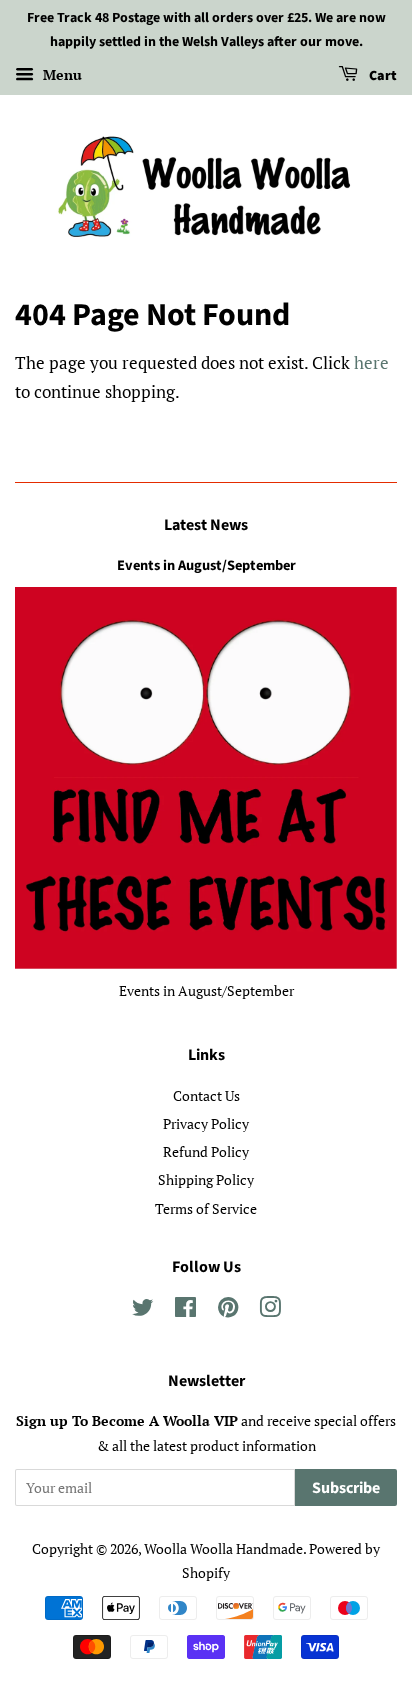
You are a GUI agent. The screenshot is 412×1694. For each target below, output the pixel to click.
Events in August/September (206, 565)
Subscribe (346, 1488)
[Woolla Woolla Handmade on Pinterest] (228, 1310)
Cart (381, 76)
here (371, 362)
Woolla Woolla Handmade (223, 1548)
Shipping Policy (206, 1179)
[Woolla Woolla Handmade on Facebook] (185, 1310)
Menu (60, 74)
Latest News (206, 525)
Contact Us (206, 1095)
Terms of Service (206, 1208)
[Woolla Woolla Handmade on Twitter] (143, 1310)
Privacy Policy (206, 1123)
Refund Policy (206, 1151)
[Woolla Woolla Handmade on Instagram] (270, 1310)
